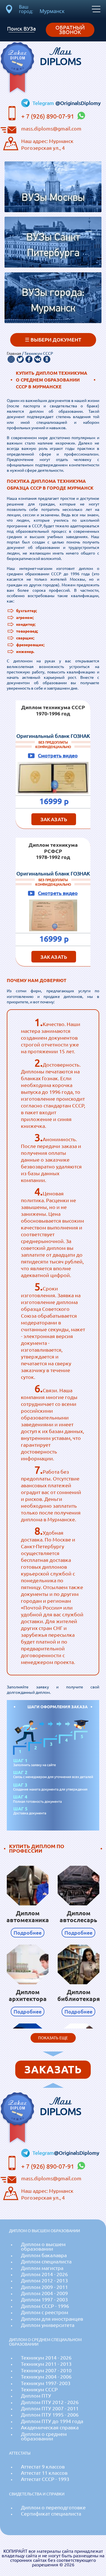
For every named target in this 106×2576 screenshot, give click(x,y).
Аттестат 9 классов (43, 2467)
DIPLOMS (61, 56)
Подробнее (28, 1933)
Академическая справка (50, 2427)
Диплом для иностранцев (52, 2319)
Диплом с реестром (45, 2312)
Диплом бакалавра (44, 2255)
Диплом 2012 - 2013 (44, 2281)
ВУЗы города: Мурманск (53, 301)
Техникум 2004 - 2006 (46, 2377)
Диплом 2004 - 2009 (44, 2293)
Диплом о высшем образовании (43, 2247)
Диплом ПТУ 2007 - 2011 (50, 2408)
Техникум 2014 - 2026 (46, 2358)
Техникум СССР (39, 2389)
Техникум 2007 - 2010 (46, 2370)
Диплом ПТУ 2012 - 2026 (50, 2402)
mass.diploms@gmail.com (51, 129)
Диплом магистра (42, 2268)
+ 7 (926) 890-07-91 (48, 116)
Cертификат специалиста (51, 2514)
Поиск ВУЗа (21, 29)
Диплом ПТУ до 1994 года (52, 2421)
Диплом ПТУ (36, 2396)
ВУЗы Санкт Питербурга (53, 246)
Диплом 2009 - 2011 (44, 2287)
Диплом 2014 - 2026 (44, 2274)
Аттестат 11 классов (44, 2473)
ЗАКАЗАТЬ (54, 819)
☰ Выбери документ (53, 340)
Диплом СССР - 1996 (45, 2306)
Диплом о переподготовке (53, 2507)
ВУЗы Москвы (53, 198)
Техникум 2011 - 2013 (46, 2364)
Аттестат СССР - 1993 (45, 2479)
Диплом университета (48, 2325)
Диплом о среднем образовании (44, 2436)
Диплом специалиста (46, 2262)
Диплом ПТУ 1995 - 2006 (50, 2415)
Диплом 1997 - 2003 (44, 2300)
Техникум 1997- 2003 (46, 2383)
